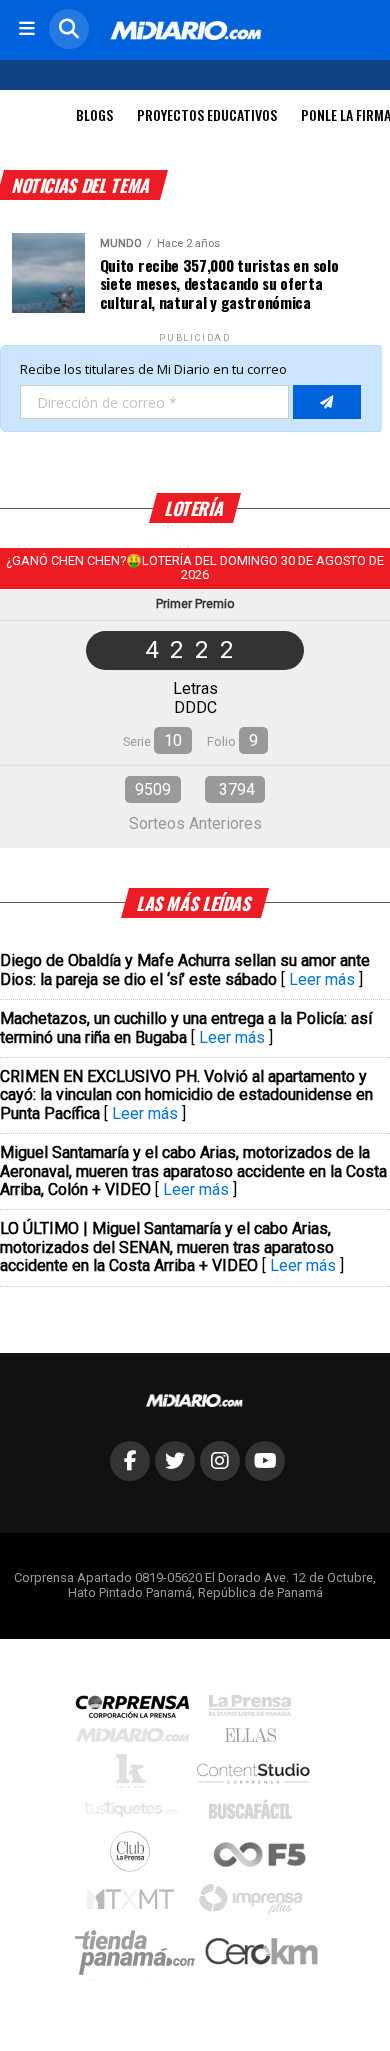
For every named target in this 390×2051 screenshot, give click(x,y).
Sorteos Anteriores (195, 823)
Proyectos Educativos (207, 114)
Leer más (322, 979)
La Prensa (255, 1710)
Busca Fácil (255, 1814)
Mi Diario (137, 1740)
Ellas (255, 1740)
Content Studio (255, 1775)
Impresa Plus (255, 1904)
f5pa (260, 1856)
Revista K (135, 1776)
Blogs (94, 114)
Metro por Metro (135, 1904)
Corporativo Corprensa (140, 1710)
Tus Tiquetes (135, 1814)
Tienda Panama (140, 1953)
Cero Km (260, 1953)
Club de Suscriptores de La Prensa (135, 1856)
